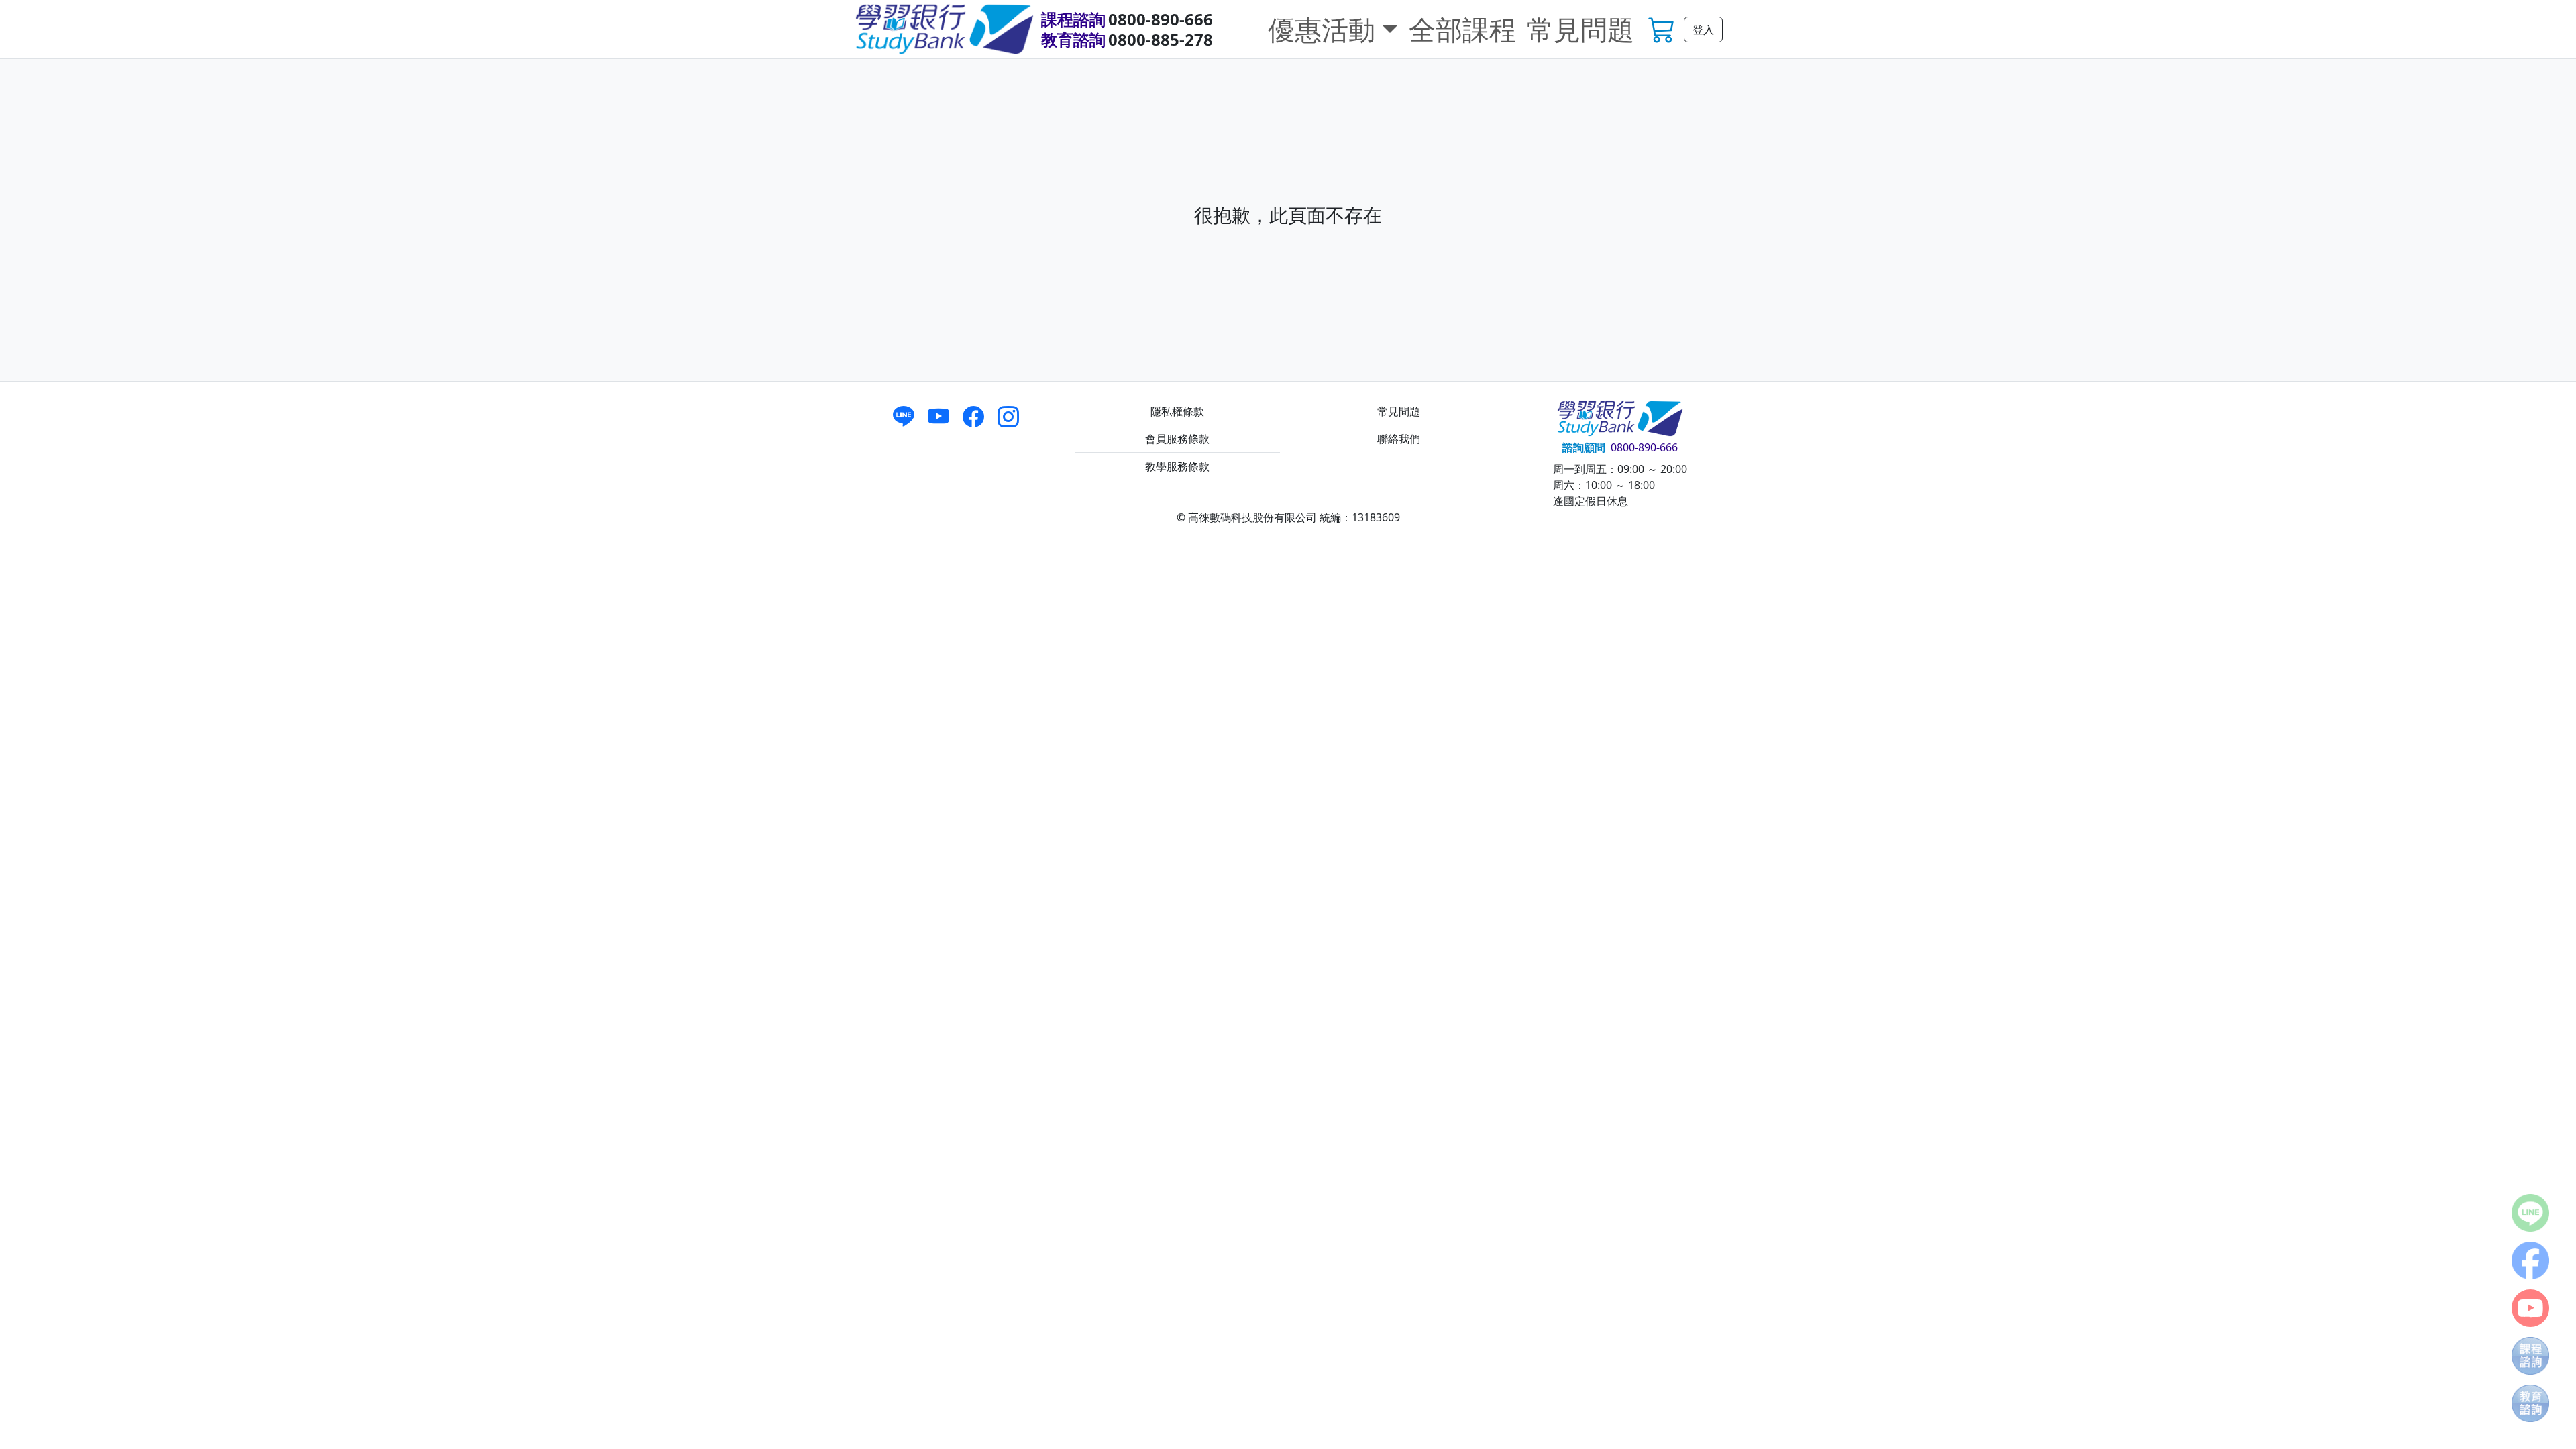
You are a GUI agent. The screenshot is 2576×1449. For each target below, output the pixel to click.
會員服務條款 (1177, 439)
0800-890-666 (1161, 19)
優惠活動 (1322, 29)
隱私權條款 (1177, 411)
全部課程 (1462, 29)
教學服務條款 (1177, 466)
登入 (1703, 30)
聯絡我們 (1399, 439)
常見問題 (1580, 29)
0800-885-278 (1161, 39)
